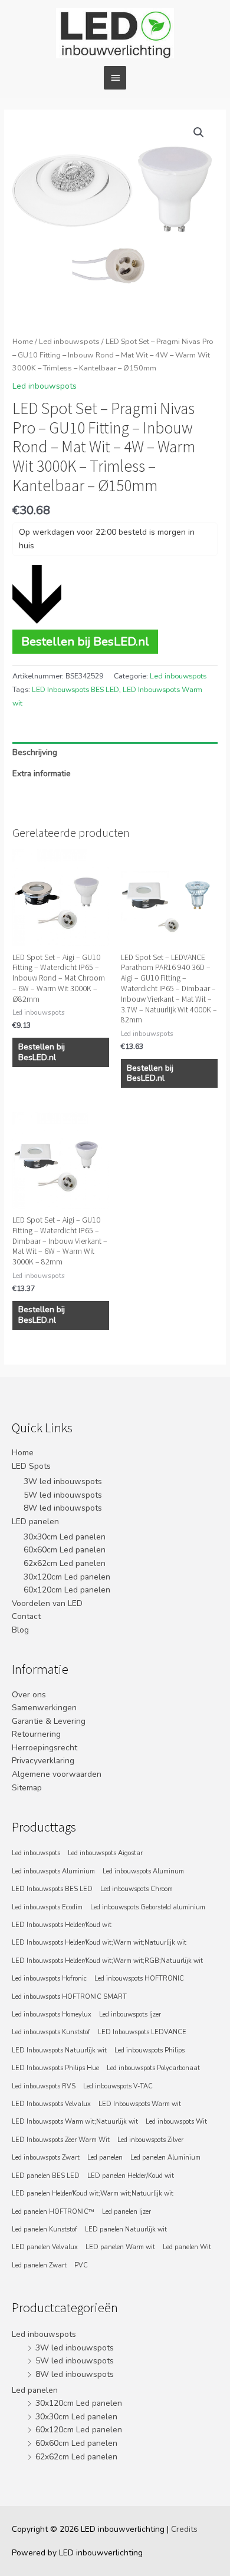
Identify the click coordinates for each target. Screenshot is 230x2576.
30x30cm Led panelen (65, 1537)
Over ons (29, 1695)
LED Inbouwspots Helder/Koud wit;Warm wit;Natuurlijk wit (99, 1943)
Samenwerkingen (44, 1708)
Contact (26, 1616)
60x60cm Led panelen (65, 1550)
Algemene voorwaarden (57, 1774)
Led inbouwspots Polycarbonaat (153, 2068)
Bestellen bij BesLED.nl (85, 641)
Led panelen (105, 2158)
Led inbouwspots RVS (44, 2086)
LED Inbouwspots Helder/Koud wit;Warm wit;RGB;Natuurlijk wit (107, 1961)
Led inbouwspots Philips (149, 2050)
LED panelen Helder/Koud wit (131, 2176)
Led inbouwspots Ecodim (47, 1907)
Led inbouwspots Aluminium (53, 1871)
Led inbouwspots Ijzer (130, 2014)
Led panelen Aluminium (165, 2158)
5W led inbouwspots (63, 1495)
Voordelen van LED (47, 1603)
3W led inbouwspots (63, 1481)
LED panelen (35, 1522)
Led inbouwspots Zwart (46, 2158)
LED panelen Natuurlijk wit (126, 2229)
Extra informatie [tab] (42, 774)
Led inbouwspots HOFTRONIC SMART (69, 1997)
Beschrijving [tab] (35, 752)
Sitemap (27, 1788)
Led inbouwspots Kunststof (51, 2032)
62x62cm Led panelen (65, 1563)
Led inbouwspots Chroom (137, 1889)
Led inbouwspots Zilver (150, 2140)
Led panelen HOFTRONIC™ (53, 2212)
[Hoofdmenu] (115, 78)
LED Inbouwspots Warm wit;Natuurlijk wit (75, 2122)
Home (23, 341)
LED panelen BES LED (46, 2176)
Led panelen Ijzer (126, 2212)
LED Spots (31, 1466)
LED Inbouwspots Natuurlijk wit (59, 2050)
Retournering (36, 1734)
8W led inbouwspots (63, 1508)
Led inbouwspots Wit (176, 2122)
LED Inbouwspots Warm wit (140, 2104)
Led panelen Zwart (39, 2265)
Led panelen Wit (187, 2247)
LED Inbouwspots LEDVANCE (142, 2032)
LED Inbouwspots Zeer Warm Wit (61, 2140)
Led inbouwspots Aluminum (143, 1871)
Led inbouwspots (69, 341)
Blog (20, 1630)
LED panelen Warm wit (120, 2247)
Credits (184, 2529)
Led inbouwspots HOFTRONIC (139, 1979)
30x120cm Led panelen (67, 1577)
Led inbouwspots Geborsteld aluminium (148, 1907)
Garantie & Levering (49, 1721)
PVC (81, 2265)
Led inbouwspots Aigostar (105, 1853)
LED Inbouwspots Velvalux (51, 2104)
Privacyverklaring (43, 1761)
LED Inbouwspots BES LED (75, 690)
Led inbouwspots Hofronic (49, 1979)
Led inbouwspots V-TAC (118, 2086)
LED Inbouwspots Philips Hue (55, 2068)
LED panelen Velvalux (45, 2247)
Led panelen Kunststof (45, 2229)
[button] (199, 133)
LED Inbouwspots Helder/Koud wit (62, 1925)
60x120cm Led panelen (67, 1590)
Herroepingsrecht (45, 1748)
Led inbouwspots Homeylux (52, 2014)
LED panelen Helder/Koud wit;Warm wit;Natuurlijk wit (93, 2193)
